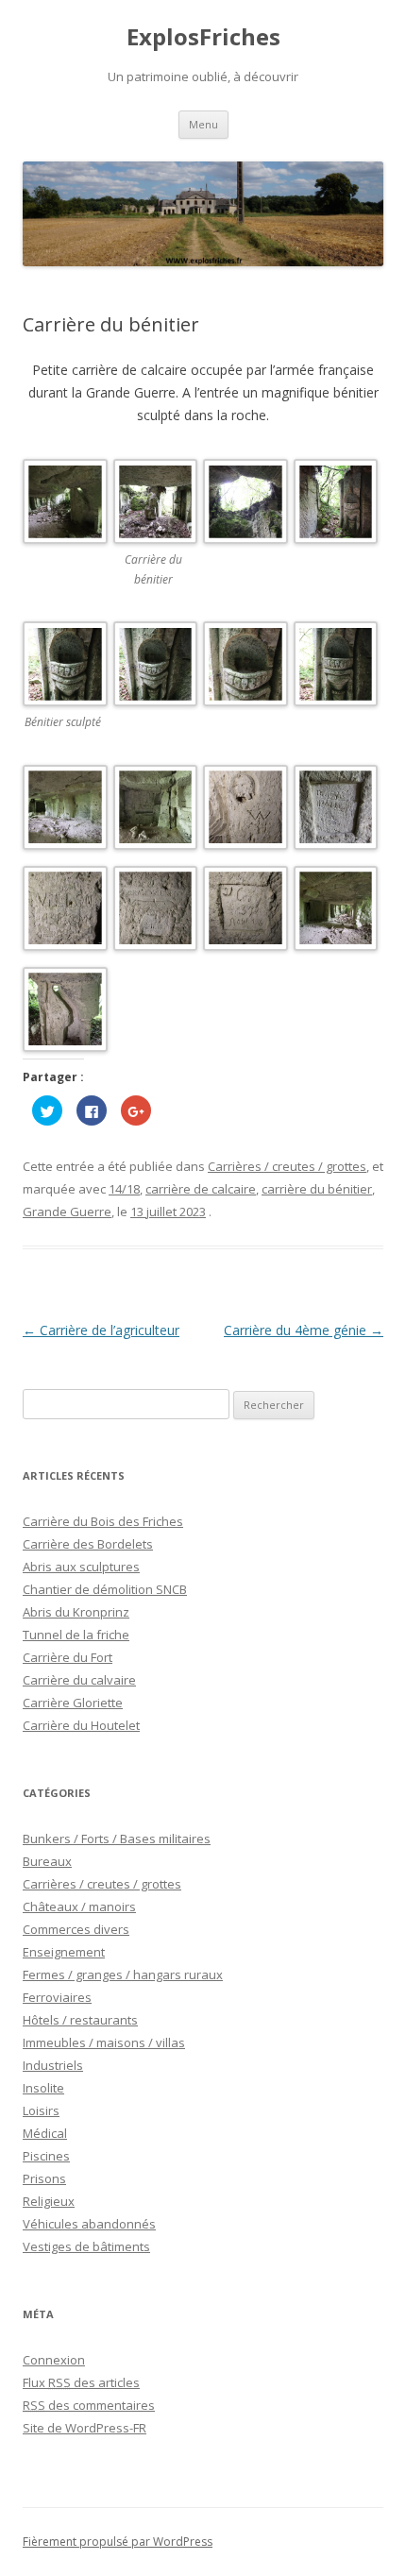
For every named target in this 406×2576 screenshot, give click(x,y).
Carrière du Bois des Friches (103, 1521)
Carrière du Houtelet (81, 1725)
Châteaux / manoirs (79, 1907)
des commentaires (89, 2405)
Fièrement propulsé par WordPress (118, 2542)
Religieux (49, 2201)
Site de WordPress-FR (85, 2428)
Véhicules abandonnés (89, 2224)
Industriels (53, 2065)
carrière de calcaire (201, 1189)
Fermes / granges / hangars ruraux (123, 1974)
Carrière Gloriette (73, 1703)
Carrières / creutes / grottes (287, 1166)
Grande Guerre (67, 1212)
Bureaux (47, 1861)
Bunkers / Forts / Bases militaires (117, 1839)
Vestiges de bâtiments (86, 2246)
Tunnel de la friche (76, 1635)
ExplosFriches (203, 37)
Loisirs (41, 2110)
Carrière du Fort (68, 1657)
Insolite (43, 2088)
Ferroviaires (57, 1997)
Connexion (54, 2360)
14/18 (124, 1189)
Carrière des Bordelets (88, 1544)
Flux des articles (81, 2382)
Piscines (46, 2156)
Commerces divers (76, 1929)
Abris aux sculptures (81, 1567)
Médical (45, 2133)
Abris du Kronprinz (76, 1612)
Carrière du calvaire (79, 1680)
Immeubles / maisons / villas (104, 2042)
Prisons (44, 2178)
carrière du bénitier (317, 1189)
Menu (203, 124)
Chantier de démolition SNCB (105, 1589)
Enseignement (64, 1952)
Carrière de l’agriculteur (101, 1330)
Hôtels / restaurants (80, 2020)
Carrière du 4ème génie (304, 1330)
